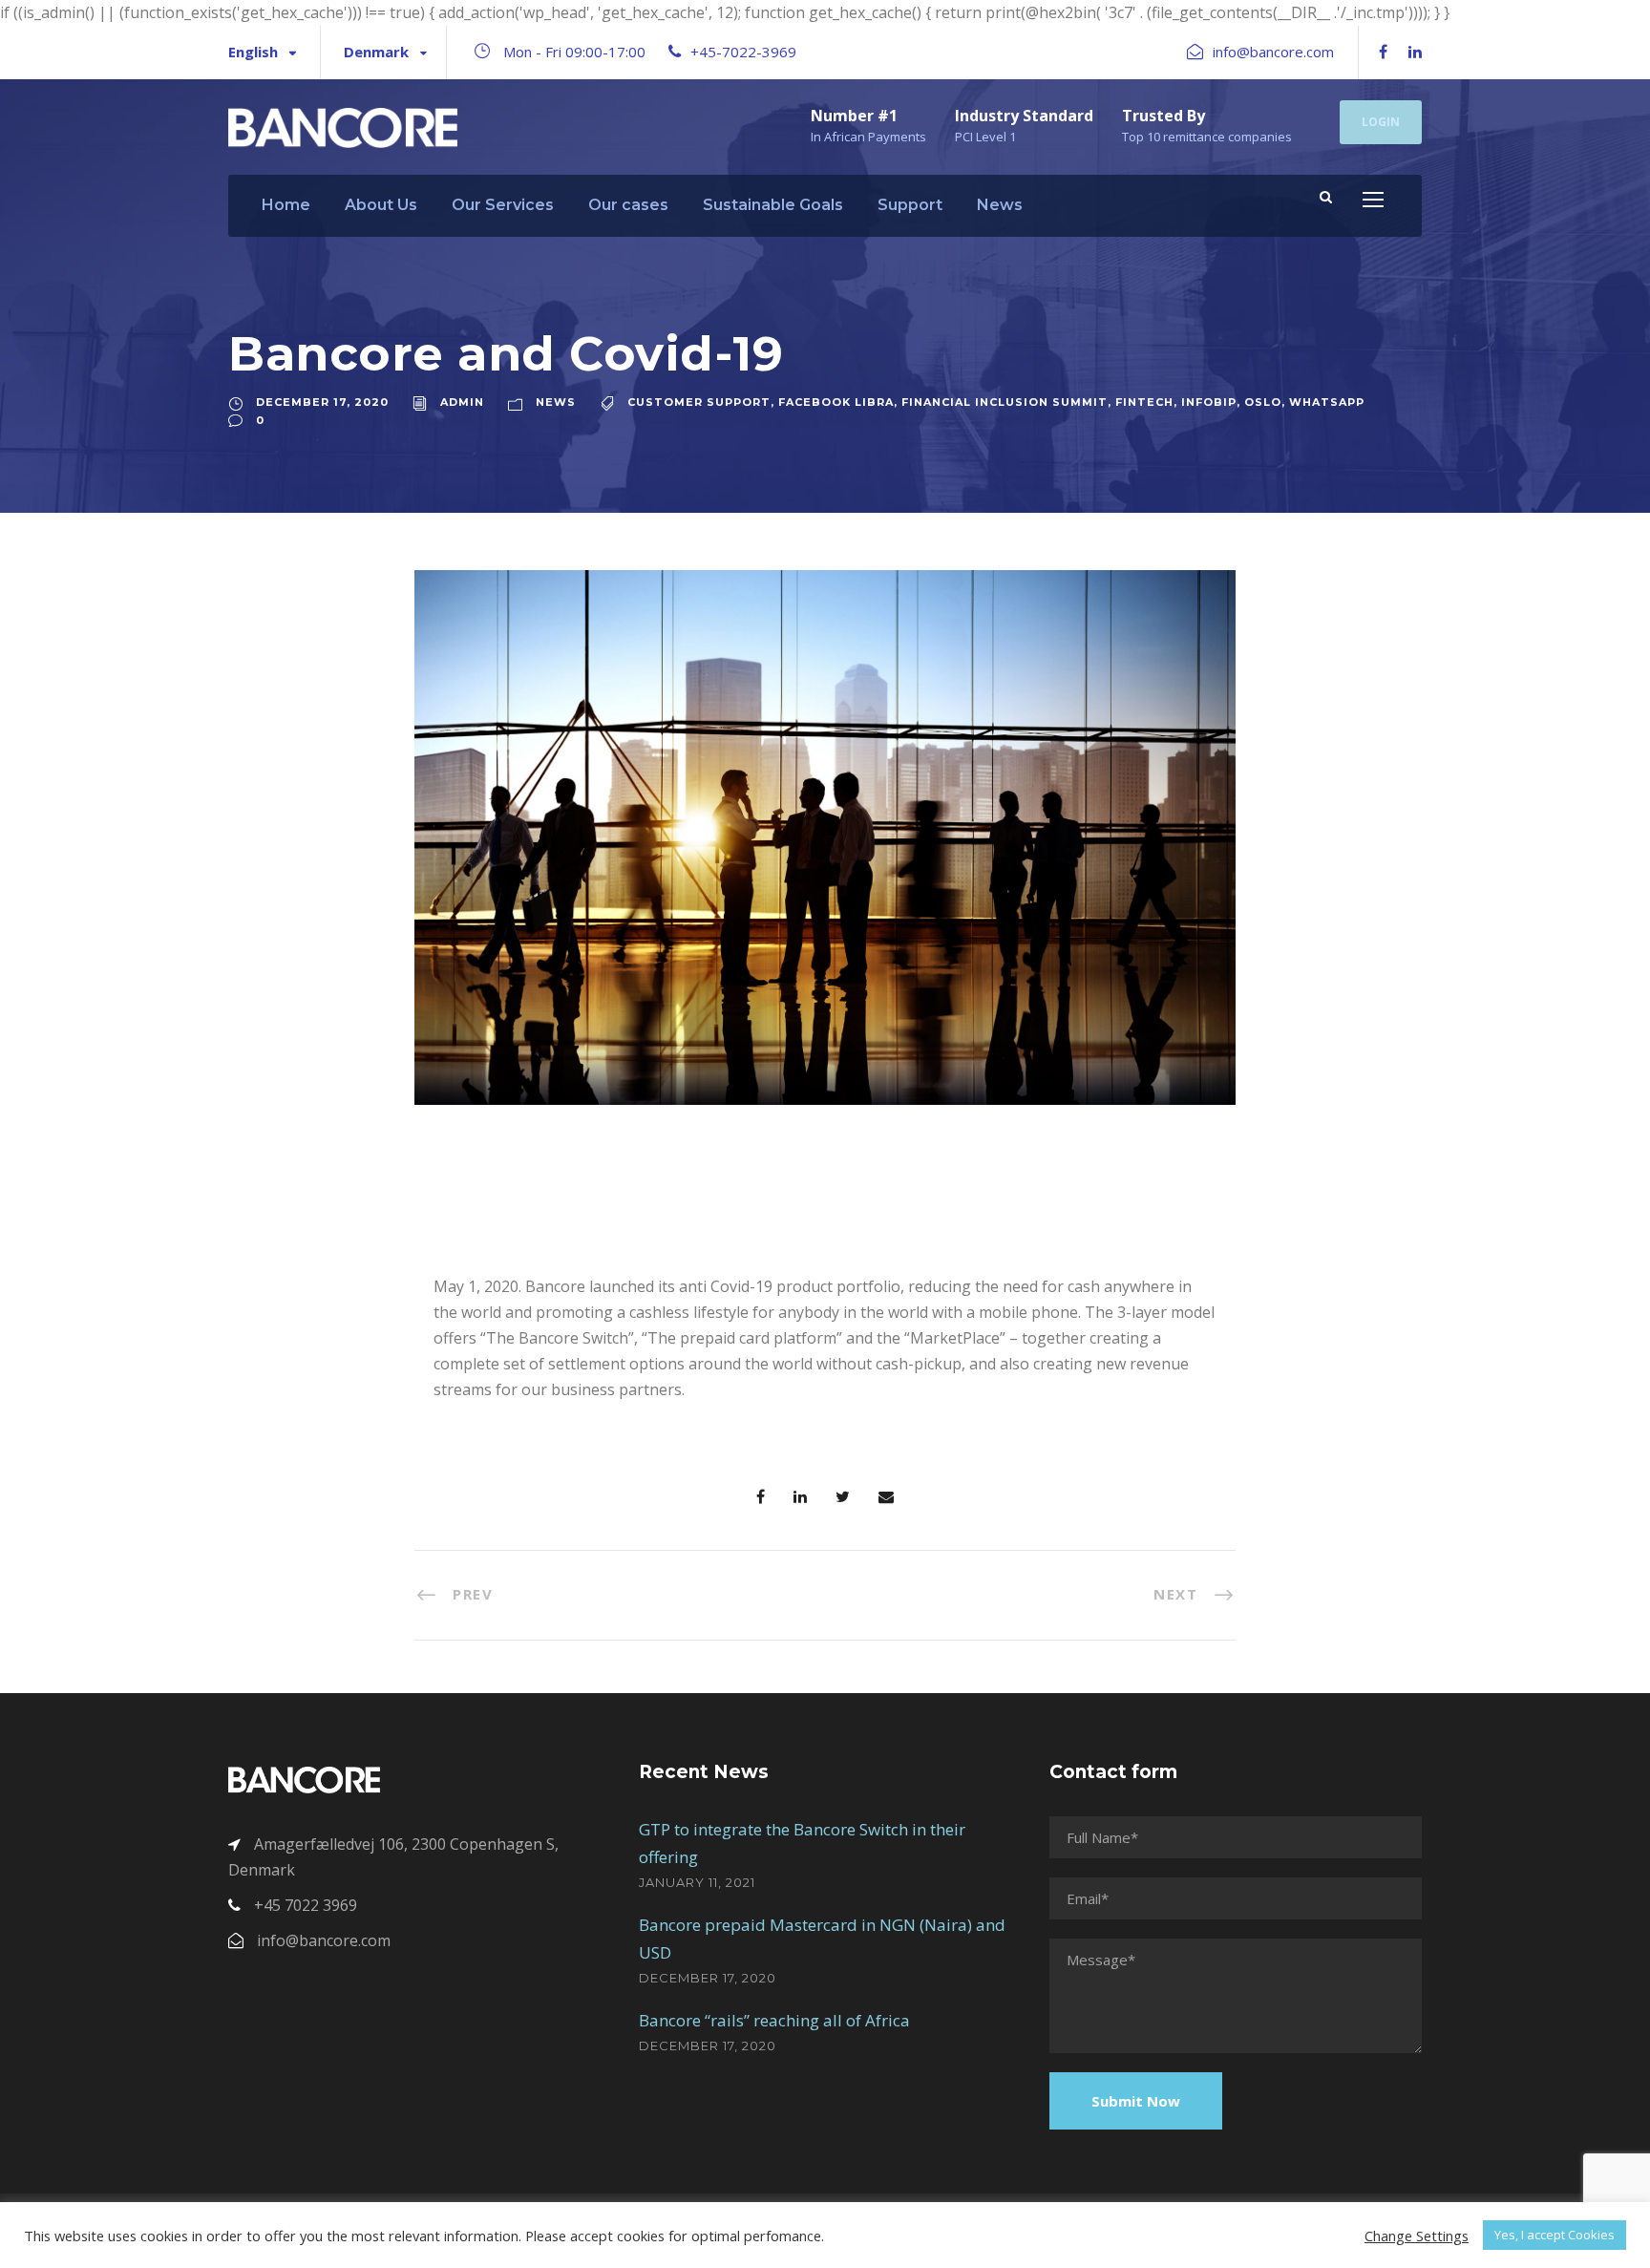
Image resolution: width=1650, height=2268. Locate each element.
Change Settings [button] (1417, 2236)
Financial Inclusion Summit (1005, 402)
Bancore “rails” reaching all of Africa (774, 2020)
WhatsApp (1327, 402)
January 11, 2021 (697, 1882)
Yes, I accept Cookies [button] (1555, 2235)
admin (462, 402)
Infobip (1209, 402)
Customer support (699, 402)
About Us (381, 205)
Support (910, 205)
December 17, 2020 (322, 402)
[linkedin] (1415, 52)
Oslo (1263, 402)
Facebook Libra (836, 402)
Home (286, 205)
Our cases (628, 205)
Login (1381, 122)
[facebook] (1383, 52)
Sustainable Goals (773, 205)
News (1000, 205)
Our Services (503, 205)
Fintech (1144, 402)
